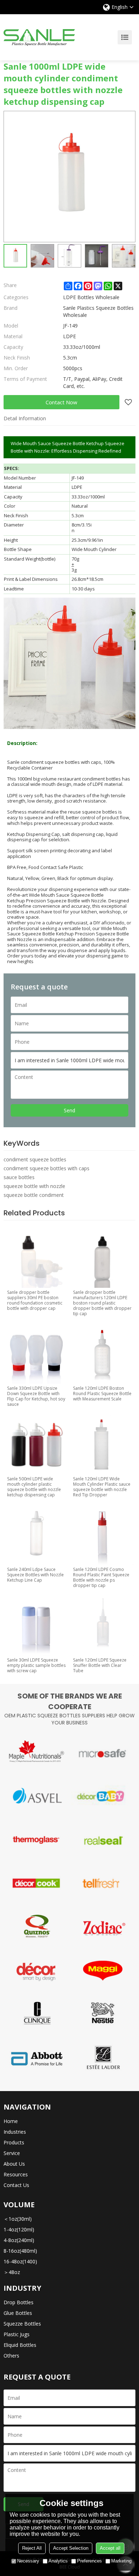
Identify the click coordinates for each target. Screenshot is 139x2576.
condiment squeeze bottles (35, 1159)
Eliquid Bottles (20, 2345)
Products (14, 2142)
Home (11, 2121)
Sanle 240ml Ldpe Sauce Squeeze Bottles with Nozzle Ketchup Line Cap (35, 1575)
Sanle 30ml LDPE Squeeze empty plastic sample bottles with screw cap (36, 1665)
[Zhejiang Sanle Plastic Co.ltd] (39, 37)
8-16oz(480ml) (20, 2251)
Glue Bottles (18, 2313)
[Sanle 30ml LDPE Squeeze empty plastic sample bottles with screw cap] (37, 1624)
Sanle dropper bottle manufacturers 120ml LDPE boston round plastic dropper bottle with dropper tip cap (102, 1303)
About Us (14, 2164)
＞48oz (12, 2272)
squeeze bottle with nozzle (34, 1186)
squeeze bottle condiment (34, 1195)
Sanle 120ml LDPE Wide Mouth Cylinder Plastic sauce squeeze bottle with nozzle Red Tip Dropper (102, 1487)
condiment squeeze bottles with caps (47, 1168)
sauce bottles (19, 1177)
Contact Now (61, 402)
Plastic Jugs (17, 2334)
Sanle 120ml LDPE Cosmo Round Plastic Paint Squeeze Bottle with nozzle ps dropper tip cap (101, 1577)
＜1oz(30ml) (18, 2219)
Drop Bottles (19, 2302)
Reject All (32, 2548)
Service (12, 2153)
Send (69, 1110)
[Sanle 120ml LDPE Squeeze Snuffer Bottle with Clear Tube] (102, 1624)
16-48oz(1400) (20, 2261)
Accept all (110, 2548)
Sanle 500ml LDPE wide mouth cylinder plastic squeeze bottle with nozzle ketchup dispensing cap (34, 1487)
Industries (15, 2132)
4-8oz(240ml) (19, 2240)
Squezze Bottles (22, 2324)
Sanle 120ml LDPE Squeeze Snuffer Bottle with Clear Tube (100, 1665)
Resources (16, 2174)
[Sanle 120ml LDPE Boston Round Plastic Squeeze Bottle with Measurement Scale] (102, 1353)
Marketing (121, 2561)
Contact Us (16, 2185)
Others (11, 2356)
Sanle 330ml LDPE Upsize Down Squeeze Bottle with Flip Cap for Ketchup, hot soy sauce (36, 1396)
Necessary (28, 2561)
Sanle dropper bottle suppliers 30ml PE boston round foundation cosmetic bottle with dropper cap (35, 1300)
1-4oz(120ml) (19, 2229)
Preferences (89, 2561)
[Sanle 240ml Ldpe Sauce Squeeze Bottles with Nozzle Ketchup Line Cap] (37, 1534)
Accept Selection (71, 2548)
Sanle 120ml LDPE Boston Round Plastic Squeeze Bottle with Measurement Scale (102, 1394)
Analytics (58, 2561)
